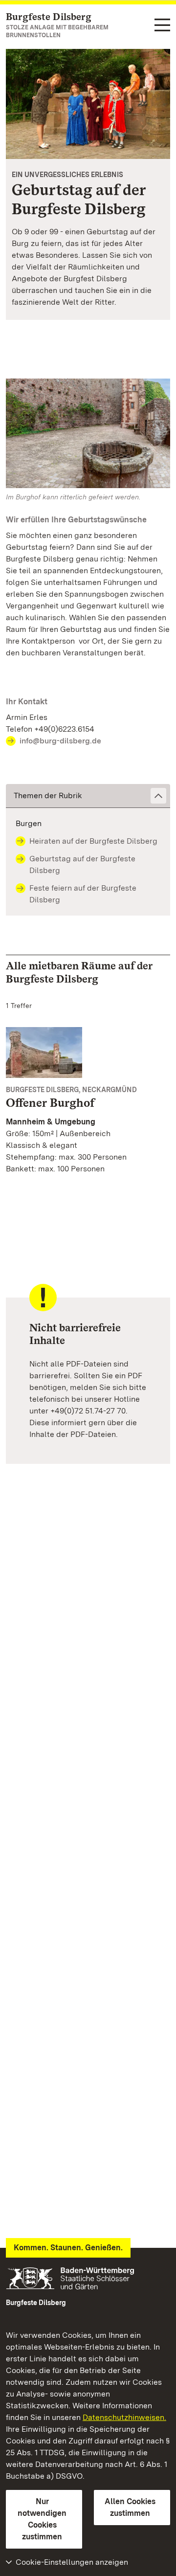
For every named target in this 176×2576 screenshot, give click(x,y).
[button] (88, 796)
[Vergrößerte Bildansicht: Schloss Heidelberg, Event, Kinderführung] (88, 104)
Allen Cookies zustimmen (130, 2507)
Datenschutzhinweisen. (124, 2417)
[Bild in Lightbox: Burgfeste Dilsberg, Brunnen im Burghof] (88, 433)
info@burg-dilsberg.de (60, 741)
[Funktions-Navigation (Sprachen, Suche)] (162, 26)
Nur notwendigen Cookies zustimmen (42, 2519)
